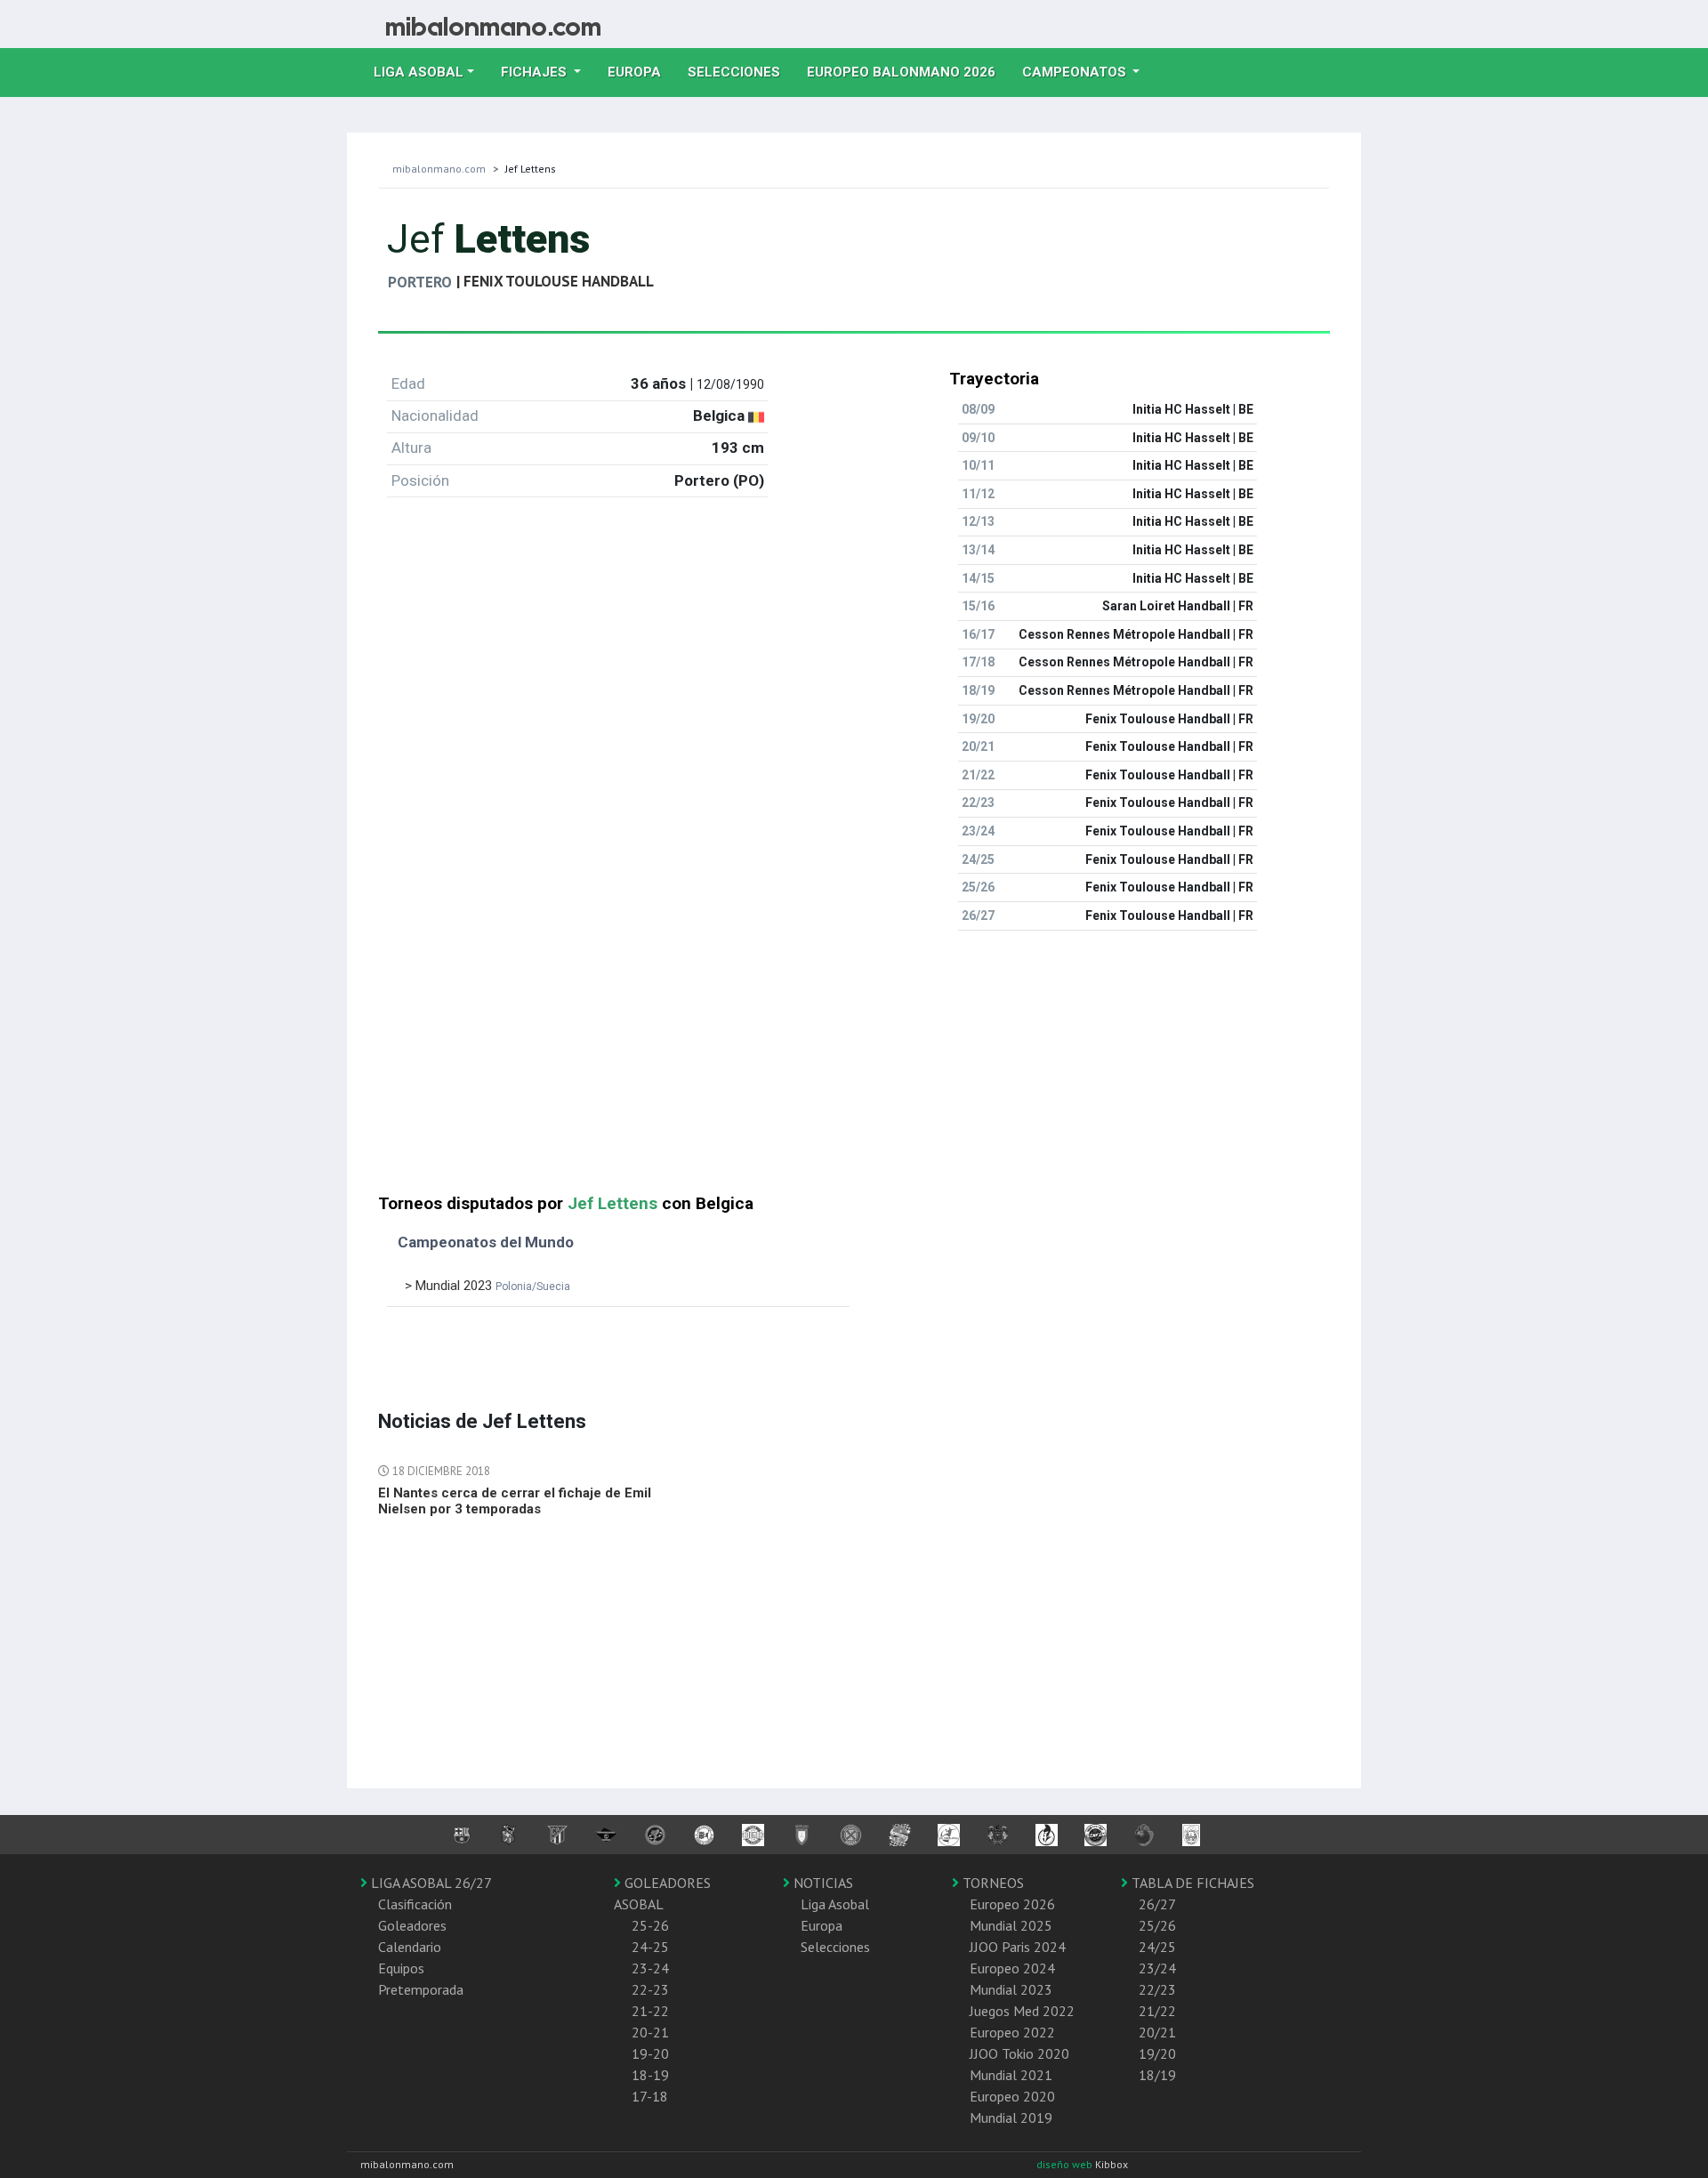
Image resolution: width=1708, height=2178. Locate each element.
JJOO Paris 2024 (1018, 1947)
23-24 (650, 1968)
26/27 (1157, 1904)
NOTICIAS (822, 1883)
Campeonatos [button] (1076, 72)
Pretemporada (421, 1989)
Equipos (401, 1968)
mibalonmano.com (439, 169)
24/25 (1157, 1947)
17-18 (650, 2096)
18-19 (650, 2075)
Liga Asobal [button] (419, 72)
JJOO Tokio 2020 (1019, 2053)
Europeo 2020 (1012, 2096)
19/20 (1157, 2053)
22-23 (650, 1989)
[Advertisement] (854, 1069)
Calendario (410, 1947)
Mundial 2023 (1011, 1989)
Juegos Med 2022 (1022, 2011)
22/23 (1157, 1989)
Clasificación (415, 1904)
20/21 (1157, 2032)
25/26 (1157, 1925)
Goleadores (412, 1925)
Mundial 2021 (1011, 2075)
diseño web (1066, 2164)
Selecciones (741, 72)
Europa (641, 72)
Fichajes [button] (536, 72)
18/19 (1157, 2075)
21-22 (650, 2011)
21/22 (1157, 2011)
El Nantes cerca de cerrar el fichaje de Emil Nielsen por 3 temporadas (515, 1501)
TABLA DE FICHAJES (1191, 1883)
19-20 (650, 2053)
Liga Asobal (835, 1904)
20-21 (650, 2032)
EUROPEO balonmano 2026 (908, 72)
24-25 (650, 1947)
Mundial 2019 (1011, 2117)
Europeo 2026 (1012, 1904)
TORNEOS (991, 1883)
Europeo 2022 (1012, 2032)
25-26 (650, 1925)
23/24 (1157, 1968)
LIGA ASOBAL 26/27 (430, 1883)
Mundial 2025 (1011, 1925)
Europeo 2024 (1012, 1968)
